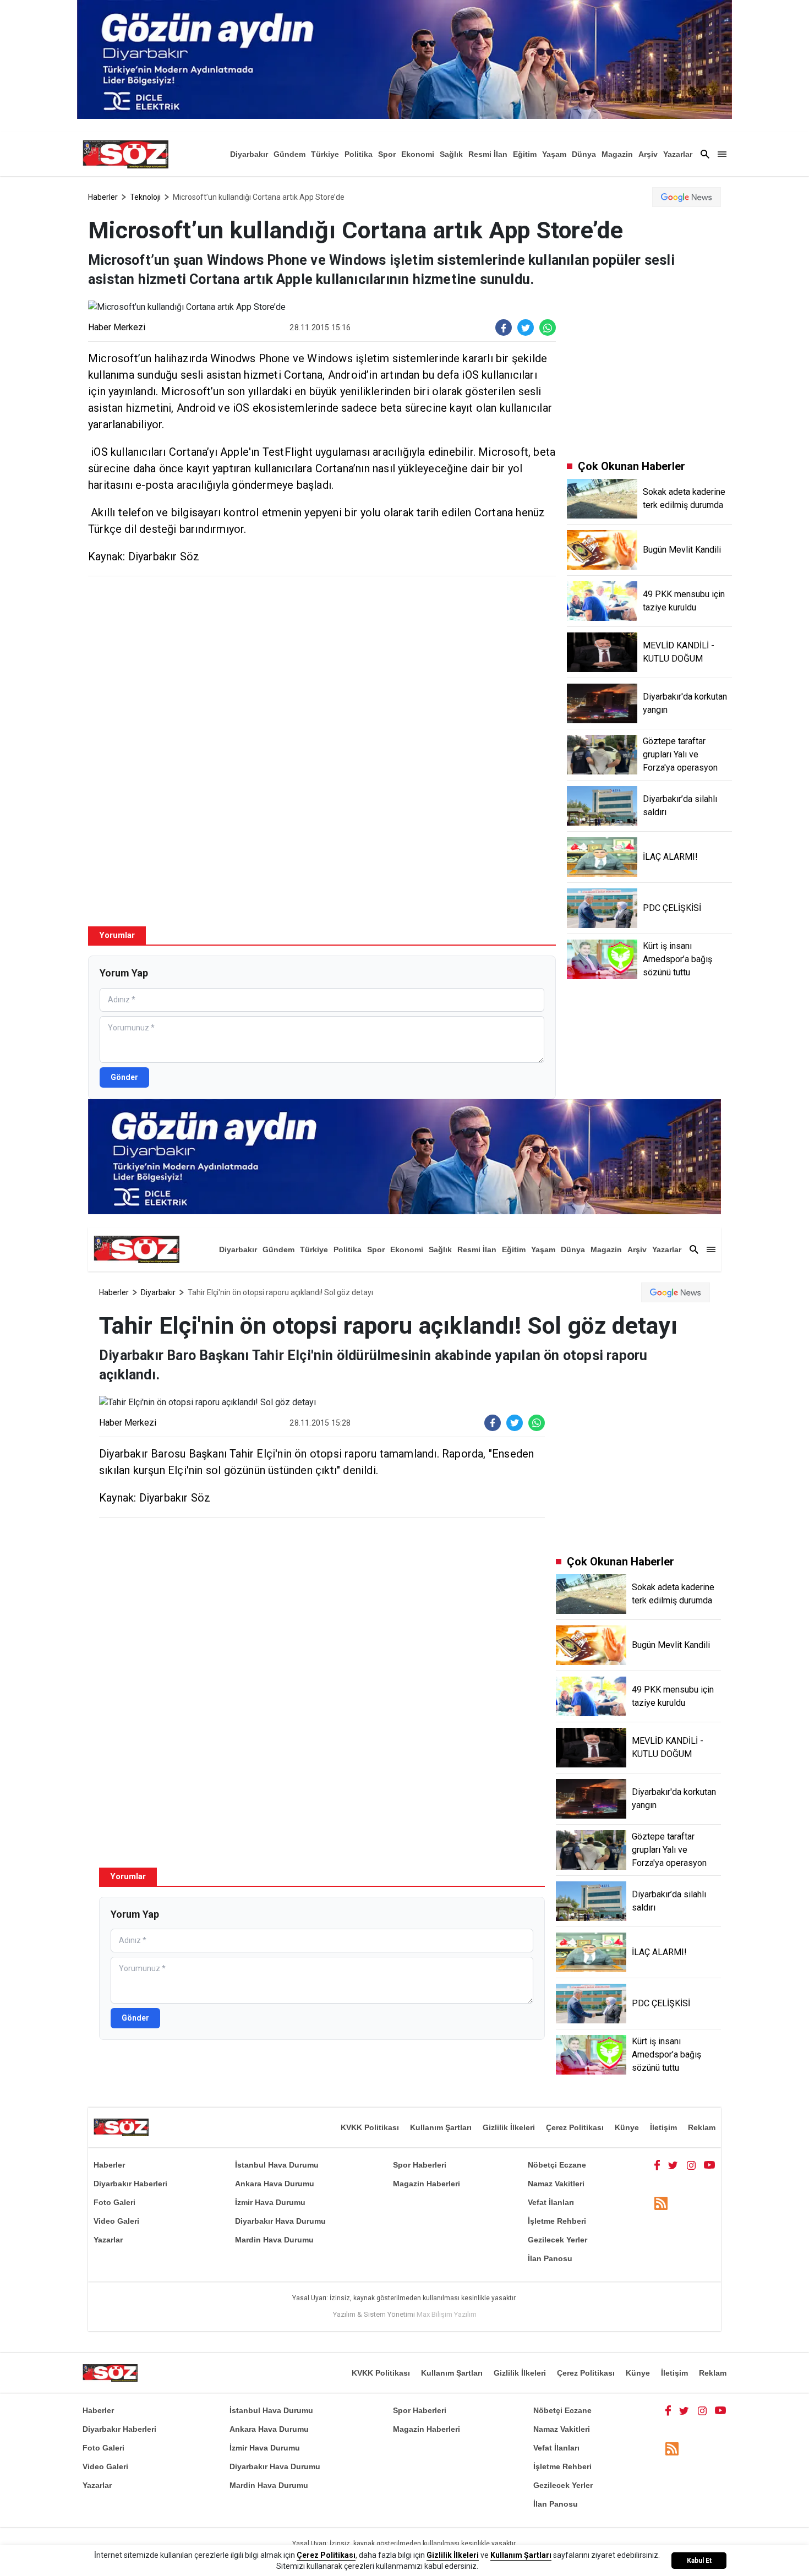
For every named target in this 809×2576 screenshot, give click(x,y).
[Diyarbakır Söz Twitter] (673, 2165)
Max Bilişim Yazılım (447, 2314)
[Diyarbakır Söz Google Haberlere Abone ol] (687, 197)
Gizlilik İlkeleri (509, 2127)
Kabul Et (699, 2561)
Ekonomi (418, 154)
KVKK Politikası (370, 2127)
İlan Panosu (550, 2258)
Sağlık (451, 154)
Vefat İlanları (551, 2202)
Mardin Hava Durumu (274, 2240)
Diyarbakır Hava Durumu (280, 2221)
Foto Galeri (114, 2202)
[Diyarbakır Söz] (125, 154)
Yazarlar (678, 154)
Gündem (289, 154)
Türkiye (325, 154)
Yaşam (554, 154)
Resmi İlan (488, 154)
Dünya (584, 154)
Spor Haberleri (420, 2165)
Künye (627, 2127)
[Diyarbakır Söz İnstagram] (691, 2165)
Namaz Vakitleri (556, 2184)
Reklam (702, 2127)
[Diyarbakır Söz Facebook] (657, 2165)
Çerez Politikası (575, 2127)
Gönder (124, 1077)
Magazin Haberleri (427, 2184)
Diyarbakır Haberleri (130, 2184)
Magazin (617, 154)
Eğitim (525, 154)
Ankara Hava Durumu (275, 2184)
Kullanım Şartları (441, 2127)
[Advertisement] (322, 664)
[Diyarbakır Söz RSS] (661, 2203)
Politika (359, 154)
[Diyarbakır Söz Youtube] (710, 2165)
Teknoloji (145, 197)
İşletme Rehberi (557, 2221)
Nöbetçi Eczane (557, 2165)
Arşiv (648, 154)
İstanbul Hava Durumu (277, 2165)
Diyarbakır (249, 154)
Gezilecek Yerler (557, 2240)
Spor (387, 154)
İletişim (663, 2127)
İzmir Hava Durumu (270, 2202)
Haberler (103, 197)
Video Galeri (116, 2221)
